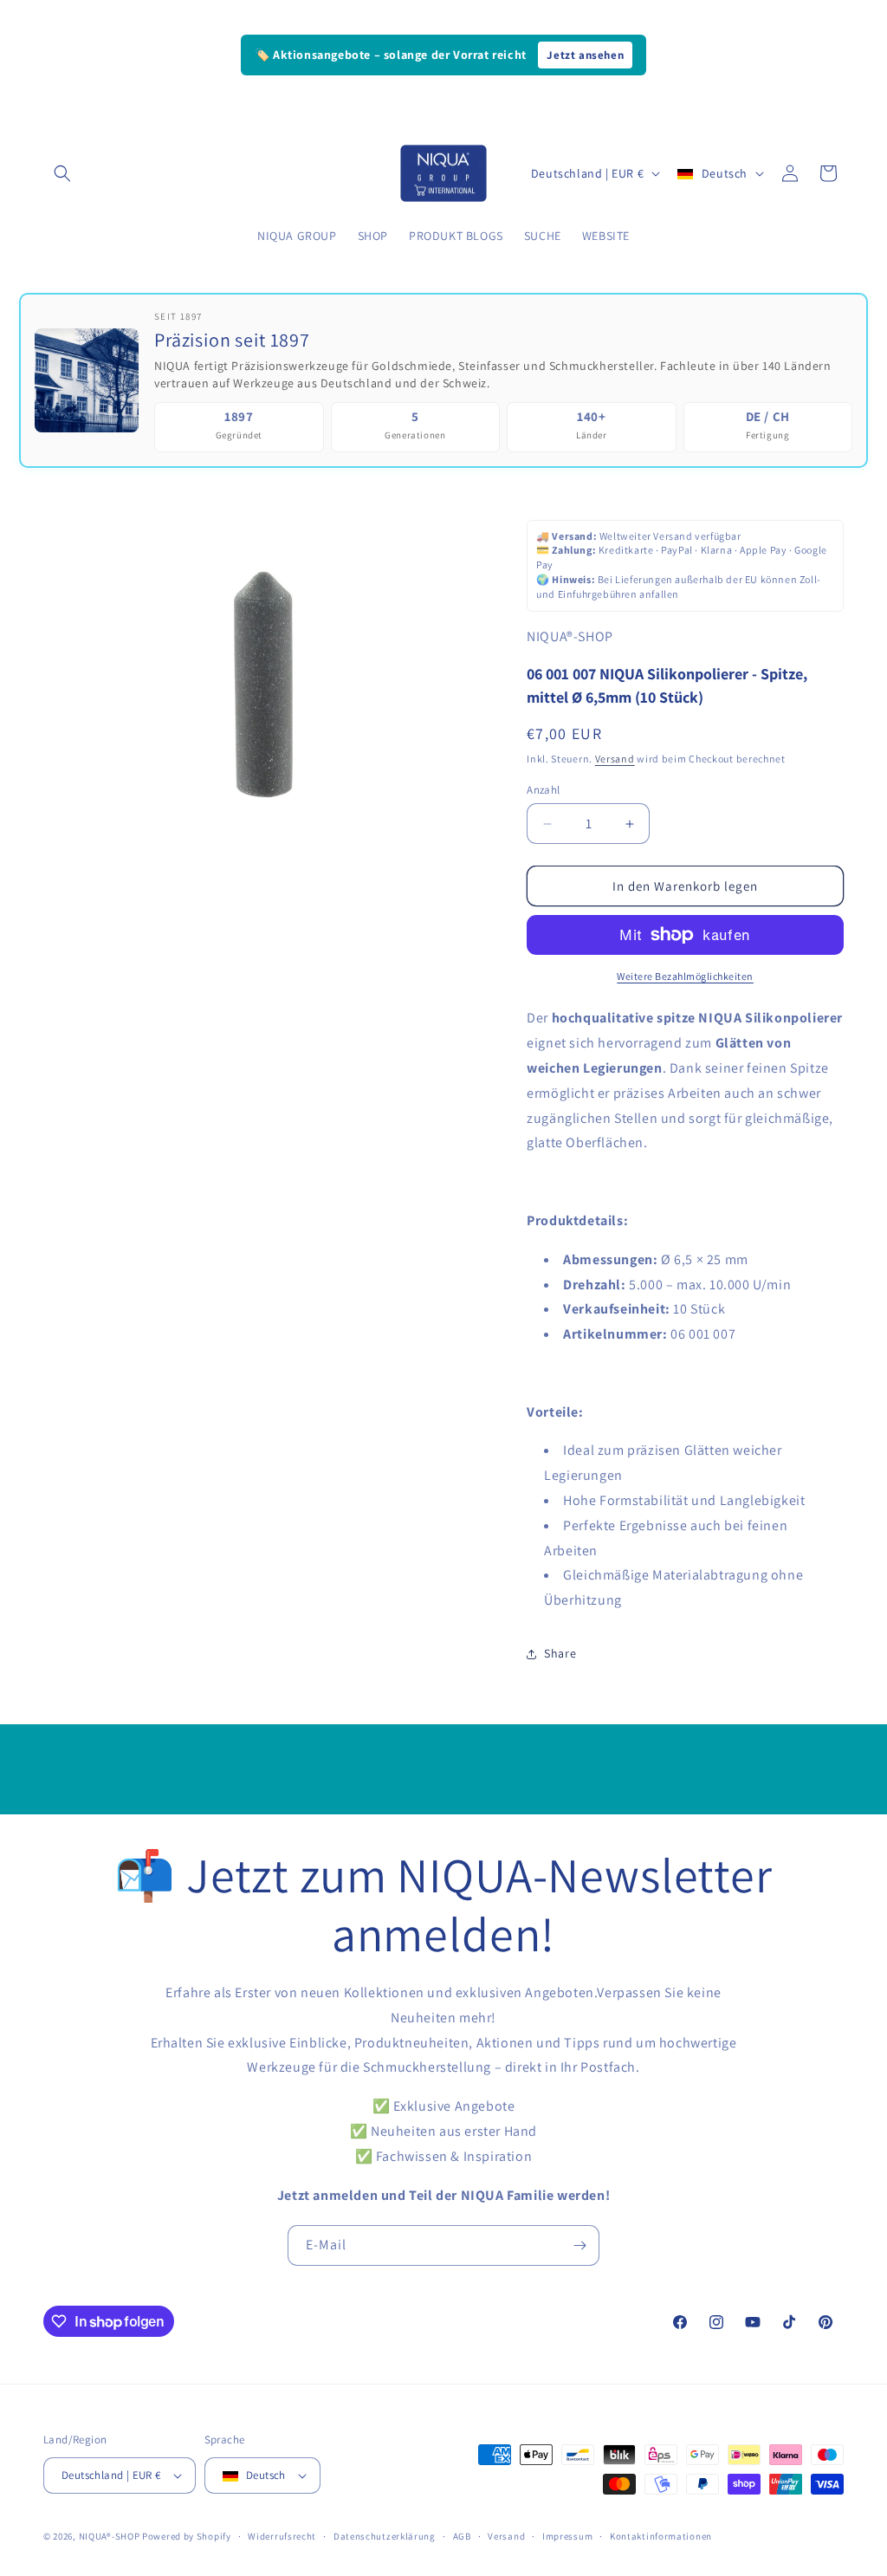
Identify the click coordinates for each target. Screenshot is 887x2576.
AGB (462, 2536)
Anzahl (543, 790)
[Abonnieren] (579, 2245)
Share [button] (560, 1653)
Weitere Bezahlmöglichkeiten (685, 976)
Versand (615, 759)
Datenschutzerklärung (385, 2536)
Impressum (567, 2536)
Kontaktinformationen (661, 2536)
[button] (62, 173)
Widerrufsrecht (282, 2536)
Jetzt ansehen (585, 55)
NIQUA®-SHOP (110, 2536)
